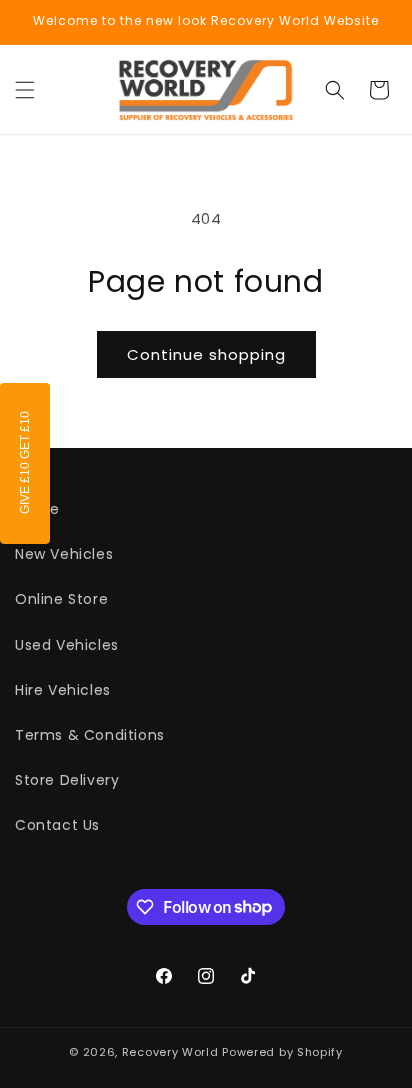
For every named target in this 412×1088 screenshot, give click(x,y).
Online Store (61, 599)
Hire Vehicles (63, 690)
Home (37, 509)
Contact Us (57, 825)
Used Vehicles (67, 645)
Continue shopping (206, 354)
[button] (25, 90)
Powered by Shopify (282, 1052)
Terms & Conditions (90, 735)
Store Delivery (67, 780)
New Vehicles (64, 554)
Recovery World (170, 1052)
